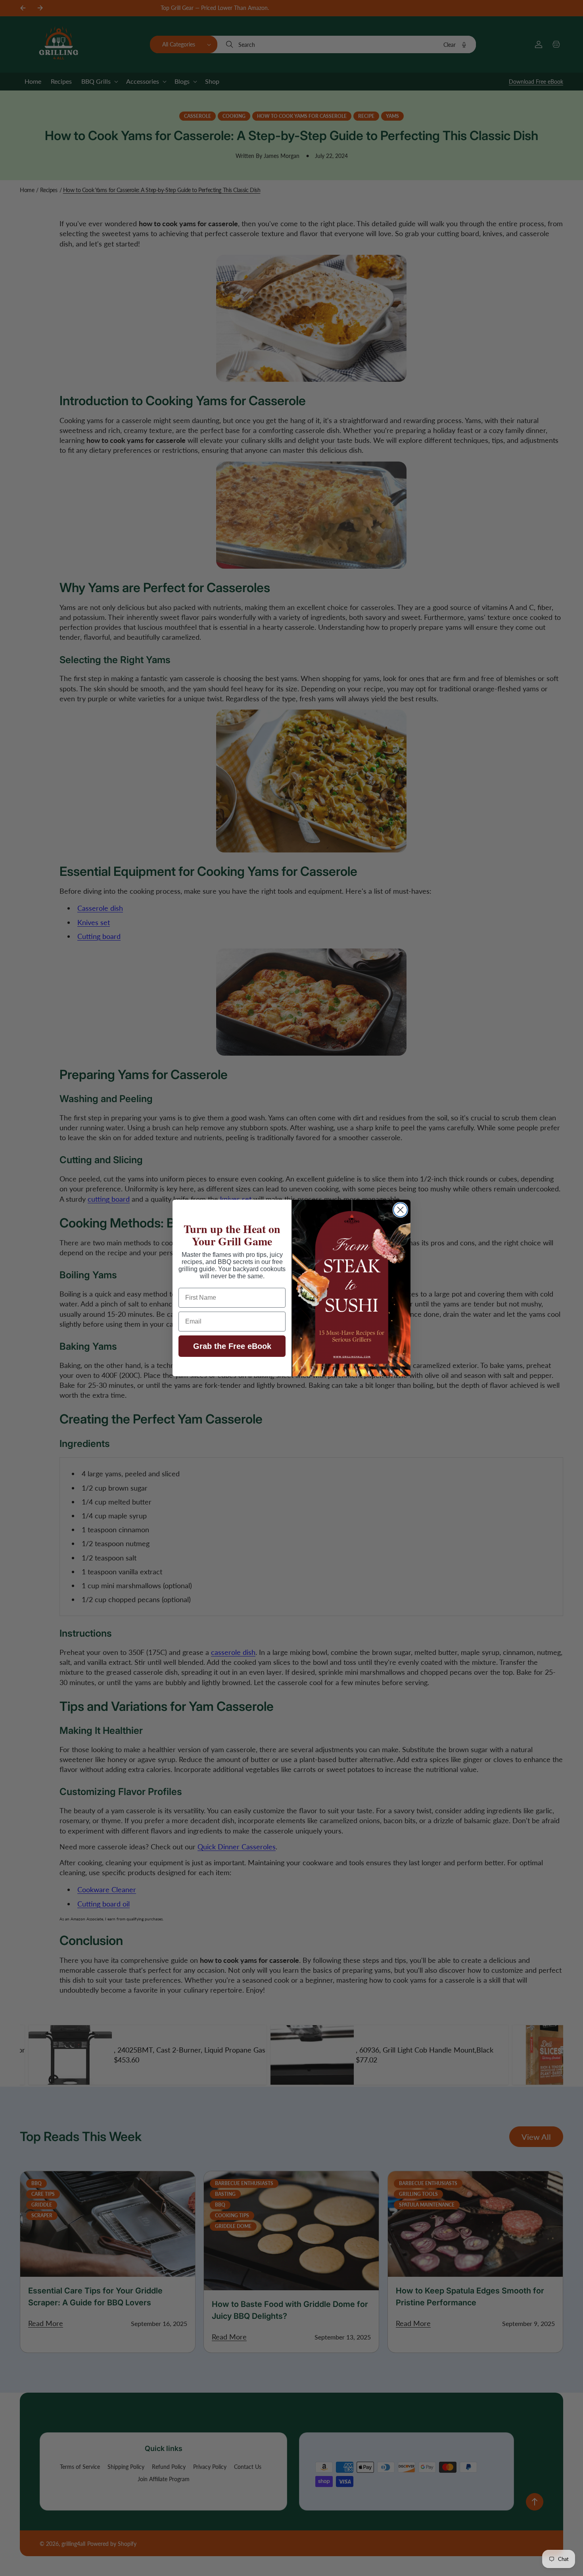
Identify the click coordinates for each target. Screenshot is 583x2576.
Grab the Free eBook (232, 1346)
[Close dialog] (400, 1210)
